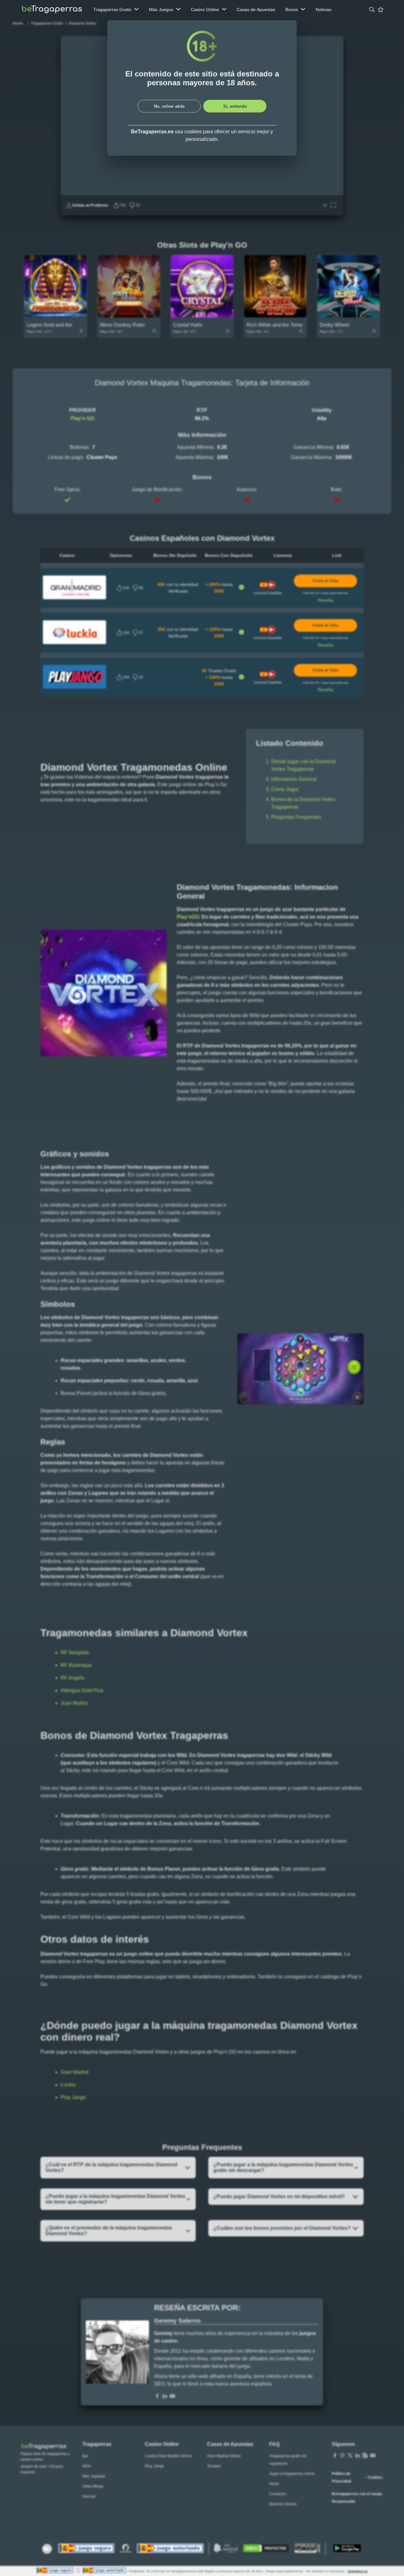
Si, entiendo (235, 106)
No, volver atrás (169, 106)
